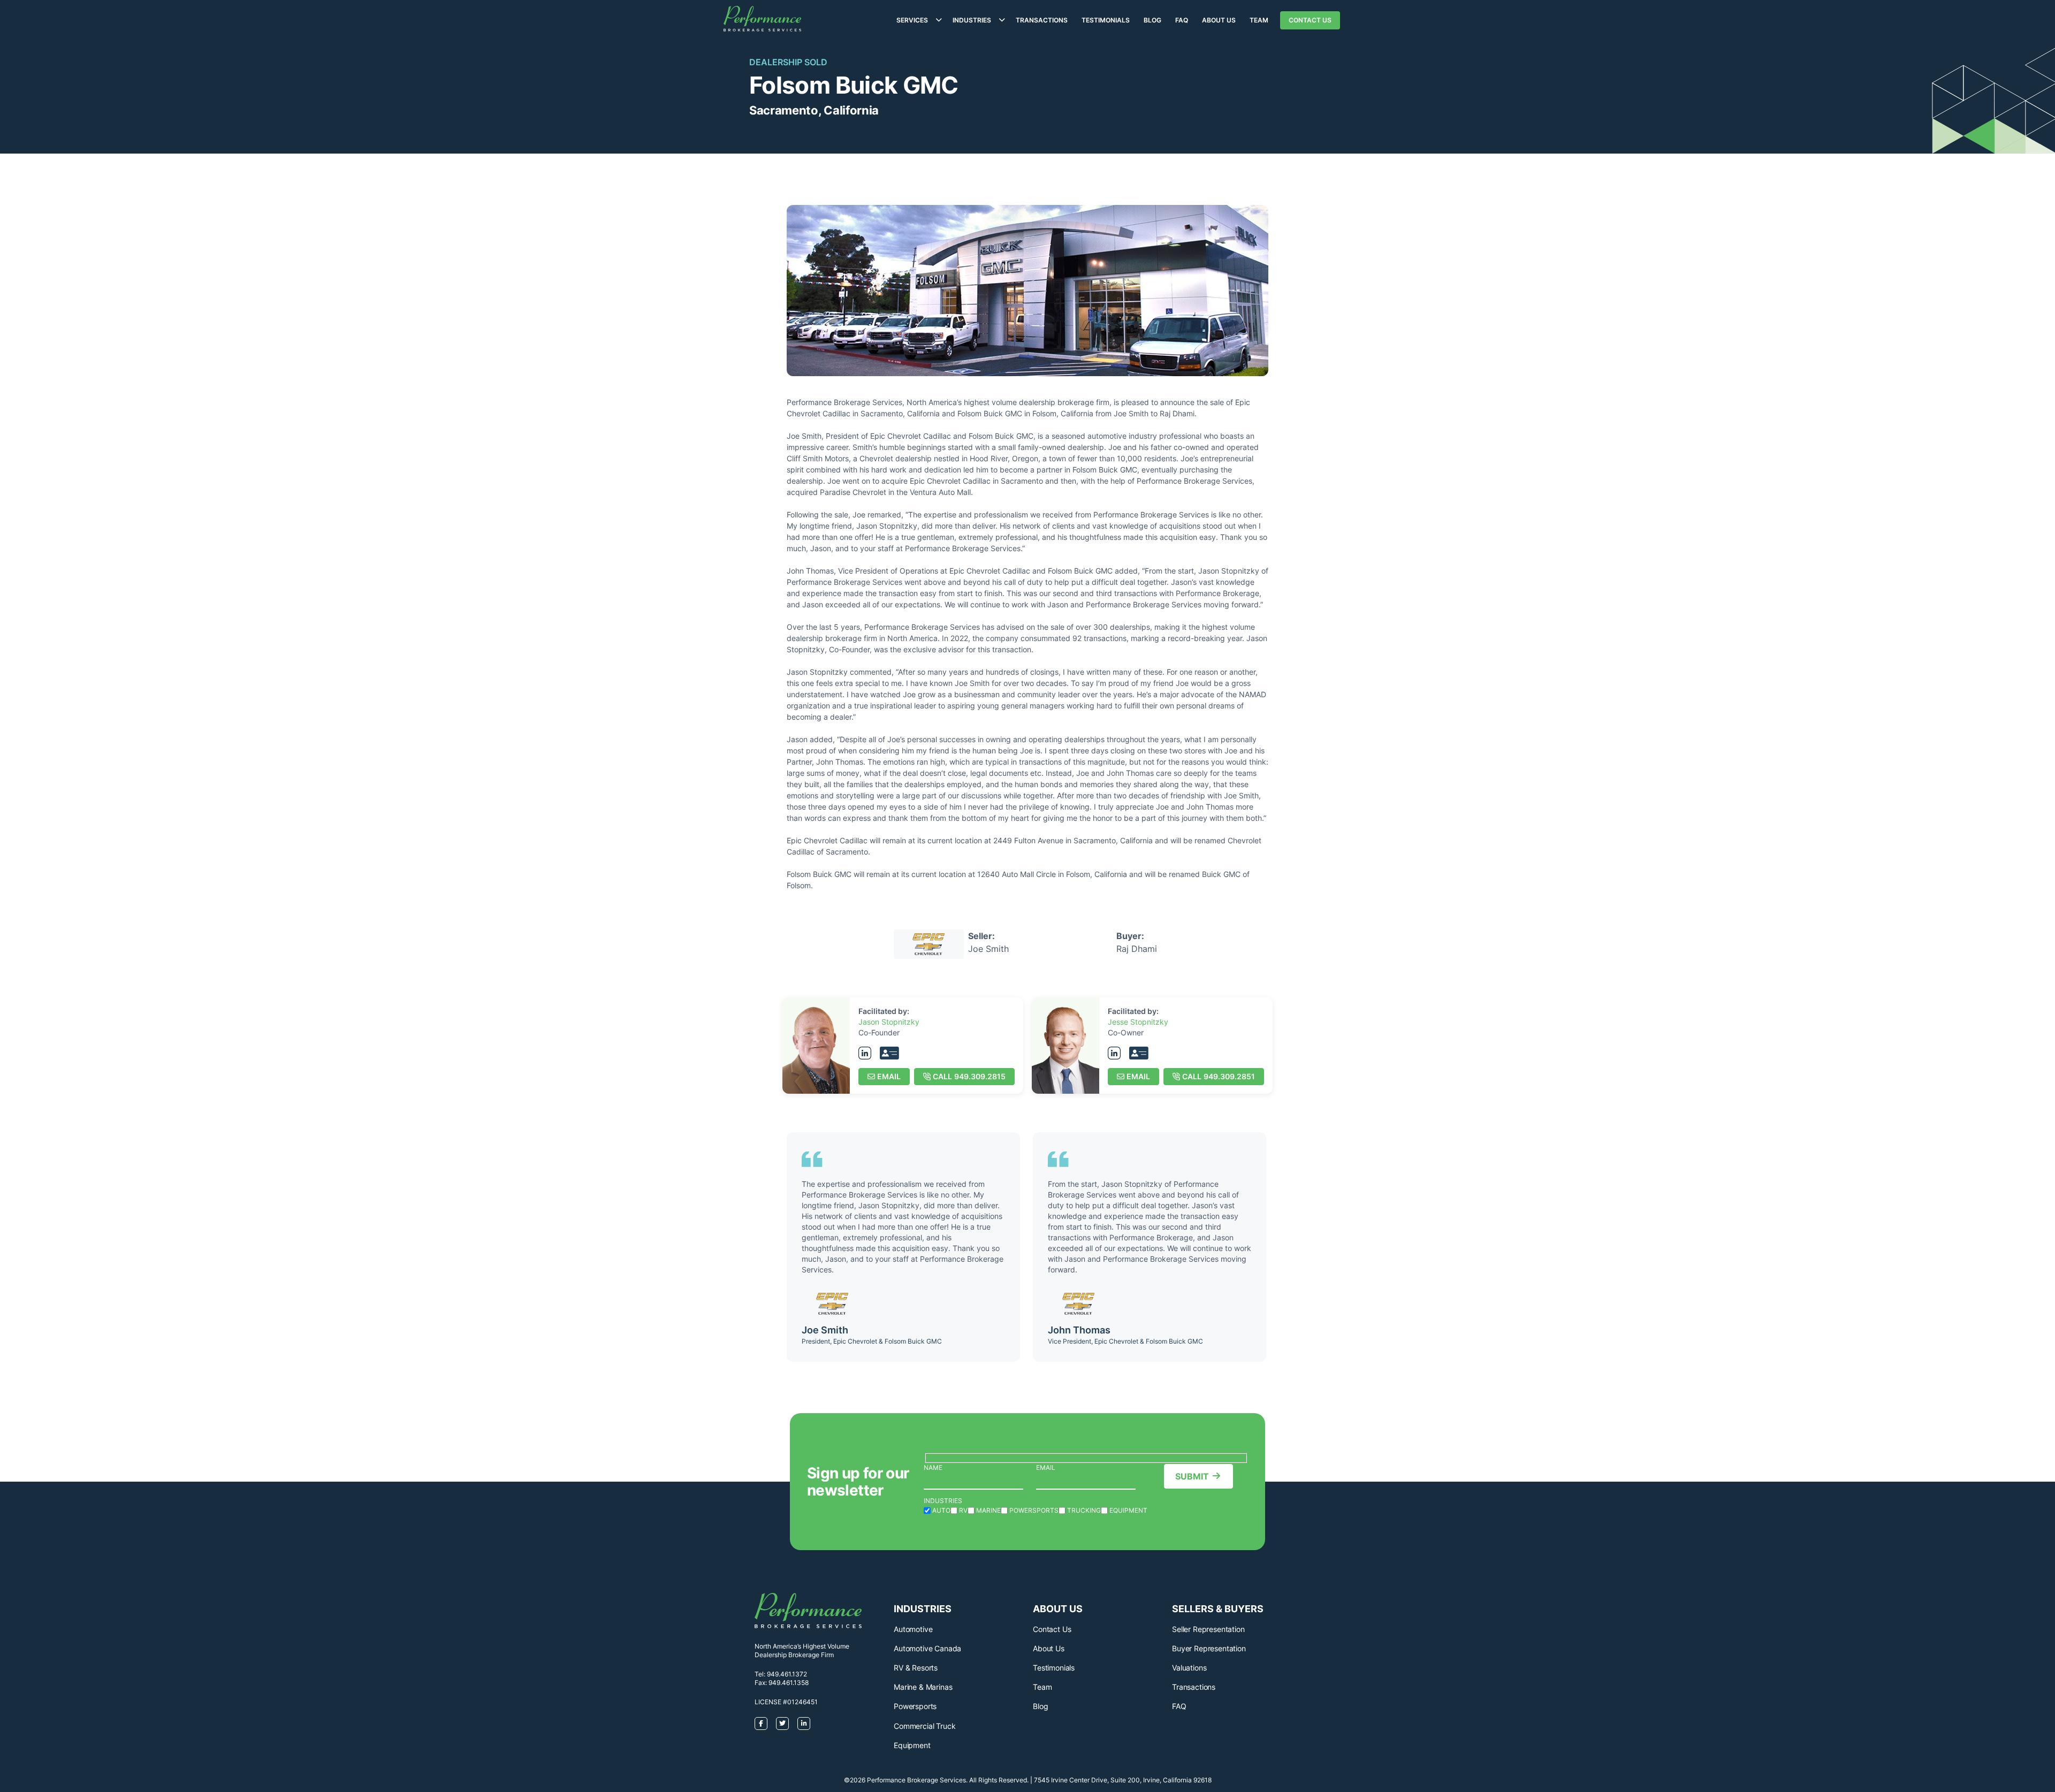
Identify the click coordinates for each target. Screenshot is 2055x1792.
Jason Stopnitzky (889, 1022)
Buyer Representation (1209, 1648)
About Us (1219, 20)
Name (933, 1467)
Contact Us (1310, 20)
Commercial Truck (924, 1726)
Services (912, 20)
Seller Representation (1208, 1629)
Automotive (913, 1629)
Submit (1192, 1476)
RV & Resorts (916, 1668)
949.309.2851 (1219, 1076)
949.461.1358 (789, 1683)
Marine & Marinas (923, 1687)
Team (1259, 20)
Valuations (1189, 1668)
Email (889, 1076)
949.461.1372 (787, 1674)
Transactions (1042, 20)
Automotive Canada (927, 1648)
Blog (1152, 20)
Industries (972, 20)
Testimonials (1106, 20)
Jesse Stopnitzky (1138, 1022)
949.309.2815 (969, 1076)
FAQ (1182, 20)
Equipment (912, 1745)
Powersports (915, 1706)
